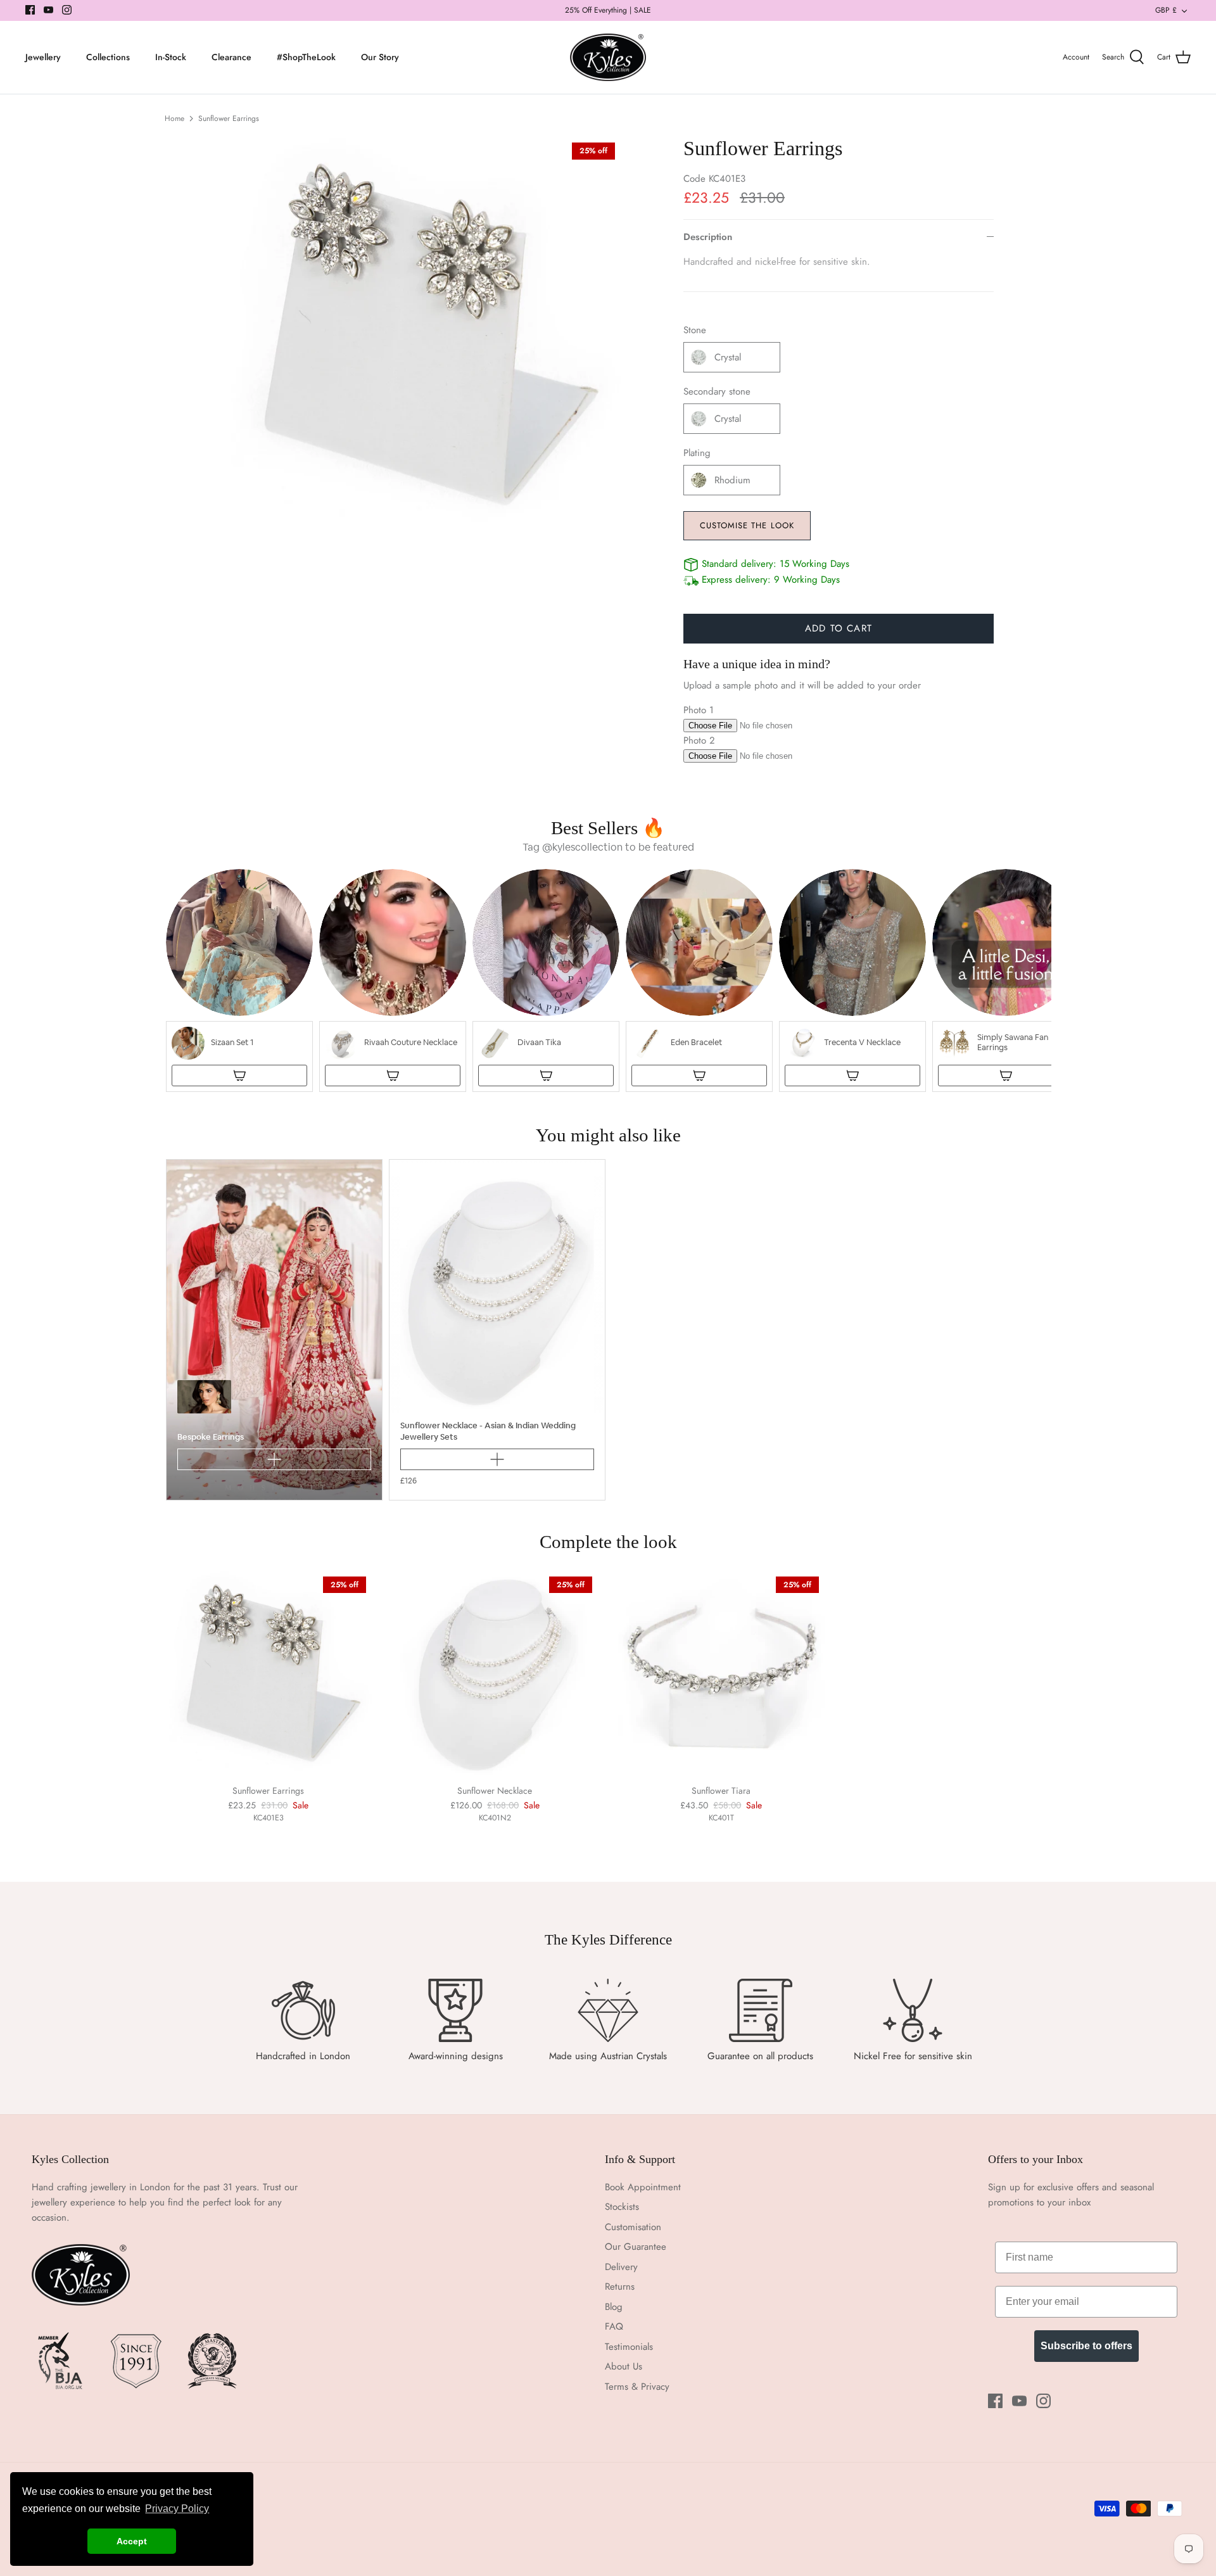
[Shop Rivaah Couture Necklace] (393, 1075)
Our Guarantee (636, 2247)
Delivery (621, 2267)
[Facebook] (30, 10)
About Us (624, 2366)
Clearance (231, 57)
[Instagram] (67, 10)
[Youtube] (48, 10)
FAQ (614, 2326)
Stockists (622, 2207)
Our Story (380, 57)
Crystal (728, 357)
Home (174, 118)
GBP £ (1166, 10)
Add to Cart (839, 628)
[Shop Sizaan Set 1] (239, 1075)
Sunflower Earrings (229, 118)
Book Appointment (643, 2187)
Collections (108, 57)
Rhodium (732, 480)
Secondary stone (717, 392)
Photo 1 (699, 710)
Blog (614, 2307)
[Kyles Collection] (608, 58)
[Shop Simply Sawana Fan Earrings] (1006, 1075)
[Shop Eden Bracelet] (699, 1075)
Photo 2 (699, 740)
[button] (239, 980)
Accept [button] (132, 2541)
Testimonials (629, 2347)
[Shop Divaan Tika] (546, 1075)
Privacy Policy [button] (177, 2509)
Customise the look (747, 525)
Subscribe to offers (1086, 2346)
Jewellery (43, 57)
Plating (697, 453)
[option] (422, 336)
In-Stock (171, 57)
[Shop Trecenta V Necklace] (852, 1075)
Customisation (633, 2227)
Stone (695, 330)
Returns (620, 2287)
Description (708, 237)
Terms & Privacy (637, 2387)
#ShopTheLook (306, 57)
